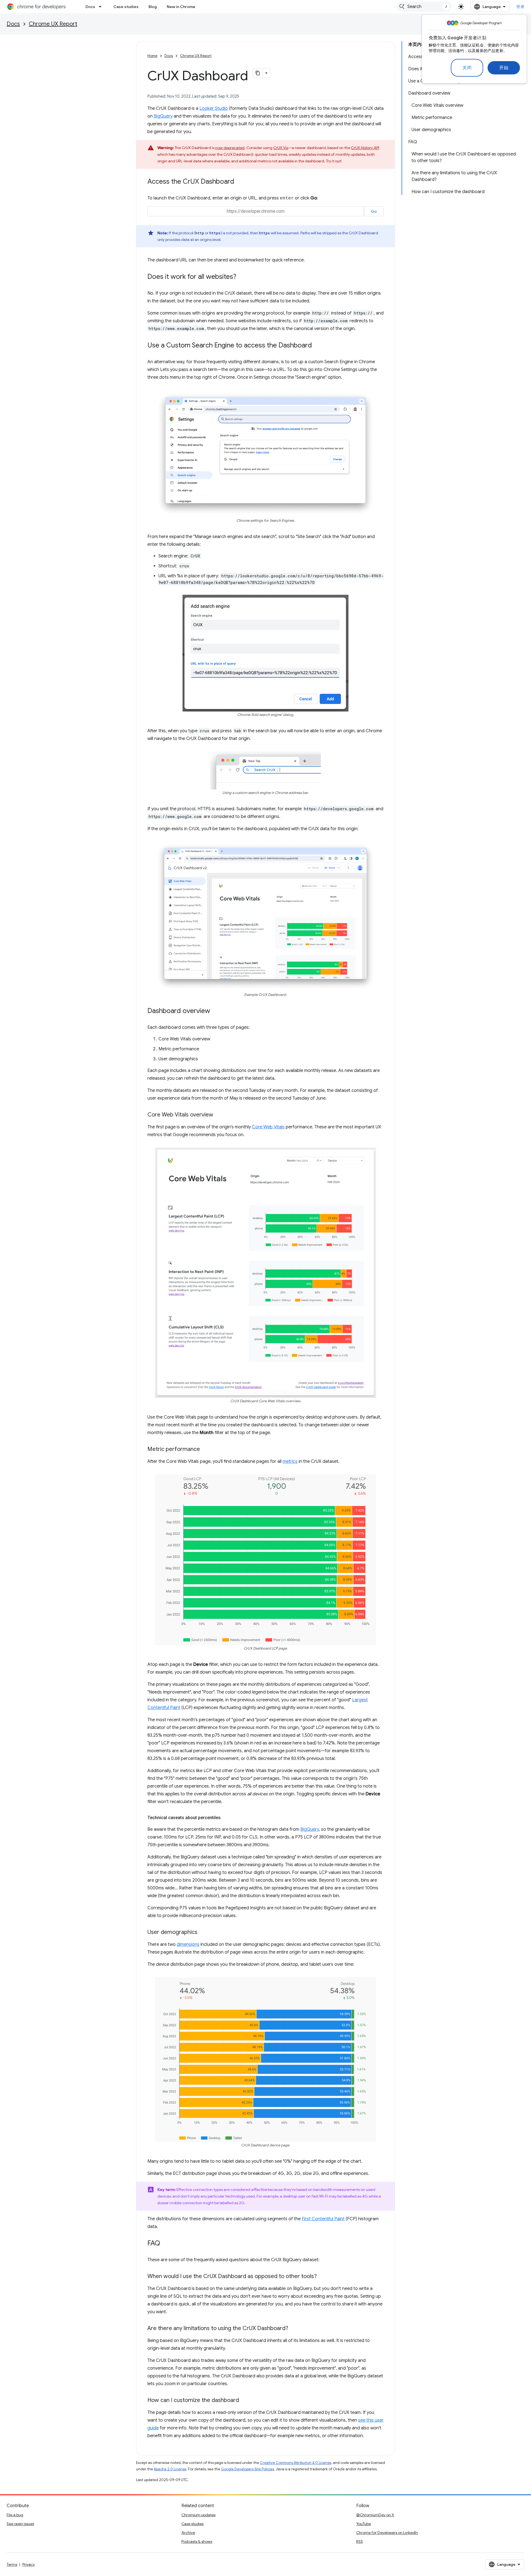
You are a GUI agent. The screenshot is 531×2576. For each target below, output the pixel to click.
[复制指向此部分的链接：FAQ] (166, 2244)
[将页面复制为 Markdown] (258, 73)
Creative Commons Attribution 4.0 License (296, 2463)
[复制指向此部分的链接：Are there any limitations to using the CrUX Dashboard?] (294, 2329)
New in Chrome (181, 7)
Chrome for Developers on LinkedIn (387, 2533)
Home (152, 56)
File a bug (15, 2515)
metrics (290, 1461)
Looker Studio (214, 108)
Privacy (29, 2564)
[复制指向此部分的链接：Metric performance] (205, 1450)
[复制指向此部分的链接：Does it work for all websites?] (242, 277)
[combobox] (424, 7)
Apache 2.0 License (170, 2469)
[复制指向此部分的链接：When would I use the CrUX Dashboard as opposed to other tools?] (322, 2277)
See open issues (20, 2524)
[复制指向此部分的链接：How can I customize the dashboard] (244, 2401)
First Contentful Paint (323, 2219)
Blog (153, 7)
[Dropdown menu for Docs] (102, 7)
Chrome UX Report (53, 24)
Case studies (126, 7)
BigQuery (163, 116)
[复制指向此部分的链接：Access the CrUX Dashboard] (240, 182)
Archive (188, 2533)
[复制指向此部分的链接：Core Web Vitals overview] (219, 1115)
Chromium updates (198, 2515)
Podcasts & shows (197, 2541)
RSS (360, 2541)
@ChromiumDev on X (375, 2515)
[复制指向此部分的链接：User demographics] (203, 1933)
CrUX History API (365, 148)
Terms (12, 2564)
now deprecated (230, 148)
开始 (504, 68)
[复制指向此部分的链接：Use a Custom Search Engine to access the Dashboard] (317, 346)
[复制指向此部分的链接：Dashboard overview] (216, 1011)
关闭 (467, 68)
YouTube (364, 2524)
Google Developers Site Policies (248, 2469)
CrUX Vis (281, 148)
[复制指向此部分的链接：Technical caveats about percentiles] (226, 1818)
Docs (90, 7)
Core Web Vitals (268, 1127)
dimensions (188, 1944)
